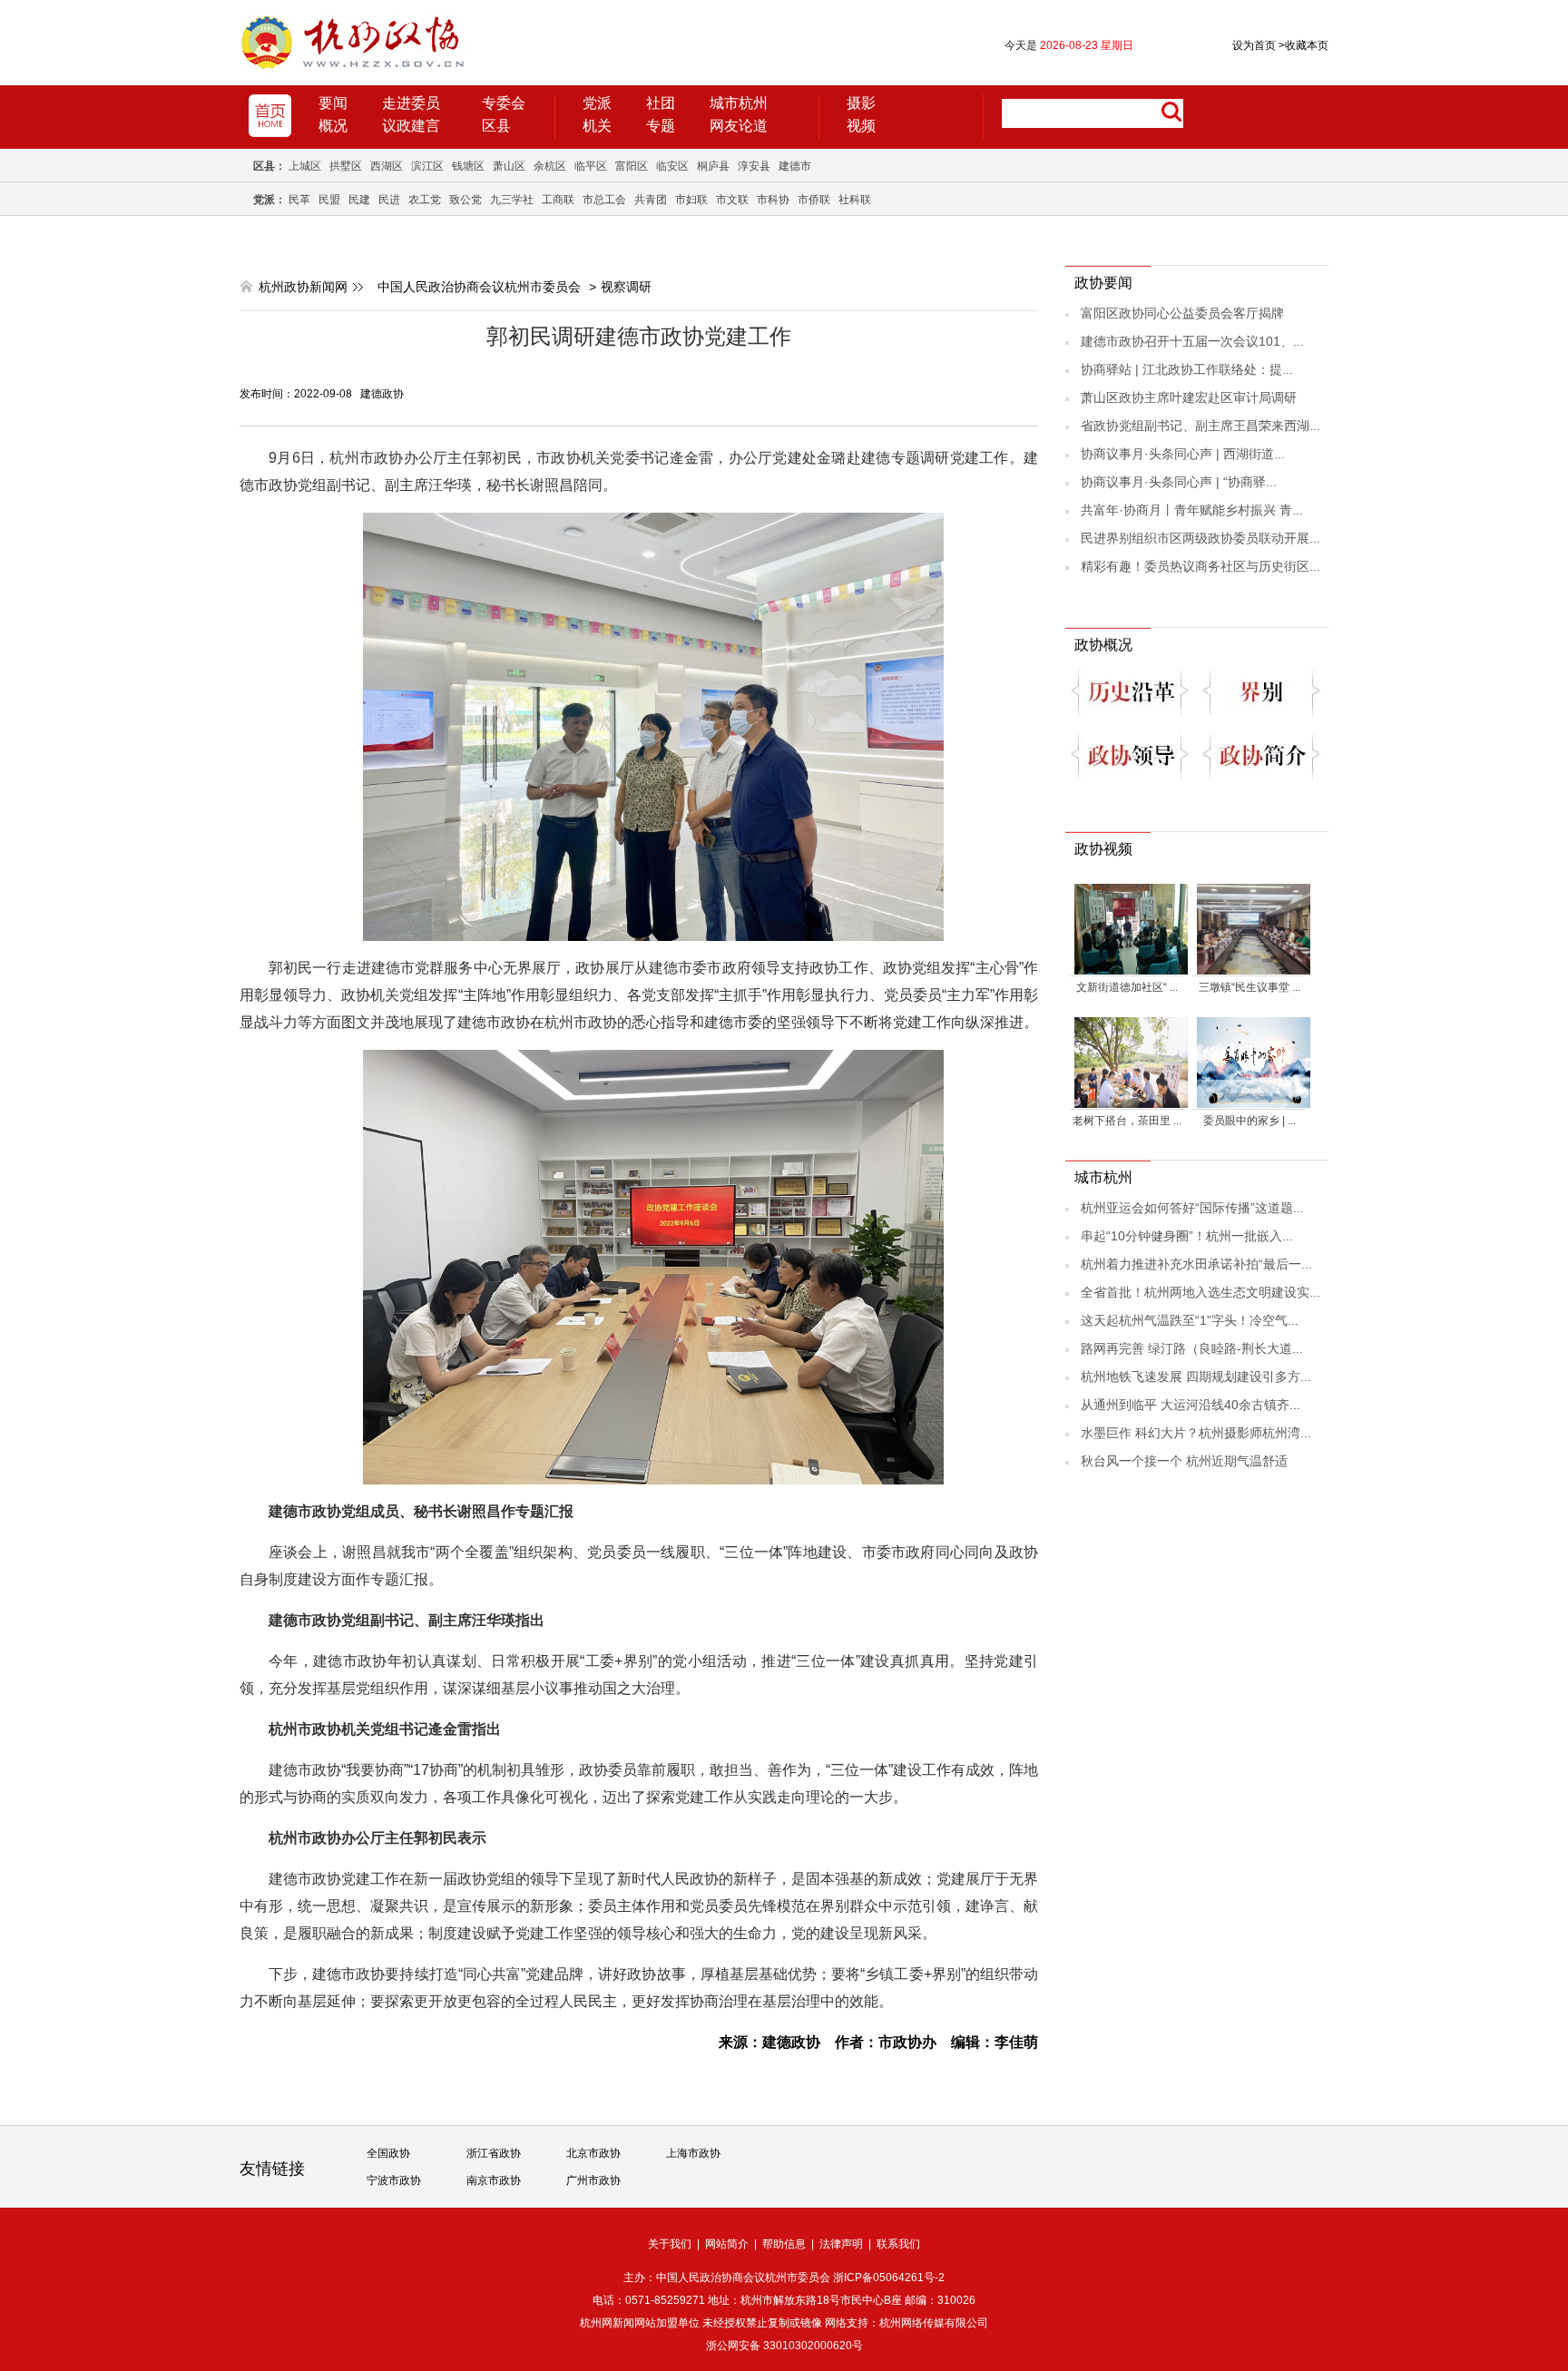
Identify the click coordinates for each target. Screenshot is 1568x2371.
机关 (597, 126)
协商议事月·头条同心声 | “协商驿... (1179, 482)
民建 (359, 200)
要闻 (333, 103)
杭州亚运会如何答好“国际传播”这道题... (1192, 1208)
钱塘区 (468, 166)
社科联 (855, 200)
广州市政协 (593, 2180)
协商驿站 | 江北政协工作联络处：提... (1187, 369)
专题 (661, 126)
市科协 (773, 200)
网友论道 (739, 126)
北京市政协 (593, 2153)
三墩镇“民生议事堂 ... (1249, 987)
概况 (333, 126)
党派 (597, 103)
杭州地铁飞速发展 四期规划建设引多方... (1196, 1377)
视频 (861, 126)
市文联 (732, 200)
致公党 (465, 200)
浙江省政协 (494, 2153)
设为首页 (1254, 45)
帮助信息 (784, 2244)
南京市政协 (494, 2180)
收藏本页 (1303, 45)
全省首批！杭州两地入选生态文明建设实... (1200, 1292)
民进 (389, 200)
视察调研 (626, 287)
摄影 (861, 103)
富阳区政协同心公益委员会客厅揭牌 (1182, 313)
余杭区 (550, 166)
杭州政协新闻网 (303, 287)
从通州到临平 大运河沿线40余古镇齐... (1191, 1405)
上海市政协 (693, 2153)
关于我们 (670, 2244)
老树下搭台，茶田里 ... (1127, 1121)
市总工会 (604, 200)
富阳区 (632, 166)
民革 (299, 200)
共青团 (651, 200)
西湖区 (387, 166)
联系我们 (898, 2244)
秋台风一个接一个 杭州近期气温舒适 (1184, 1461)
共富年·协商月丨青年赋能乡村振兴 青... (1192, 510)
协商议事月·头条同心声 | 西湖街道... (1183, 454)
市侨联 (814, 200)
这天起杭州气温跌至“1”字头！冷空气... (1190, 1320)
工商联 (558, 200)
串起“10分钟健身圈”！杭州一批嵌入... (1187, 1236)
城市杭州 (739, 103)
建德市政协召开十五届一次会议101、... (1192, 341)
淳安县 (754, 166)
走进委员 (411, 103)
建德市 (795, 166)
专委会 (504, 103)
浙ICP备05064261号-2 (889, 2278)
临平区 (591, 166)
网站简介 (727, 2244)
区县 (496, 126)
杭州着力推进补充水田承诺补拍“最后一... (1196, 1264)
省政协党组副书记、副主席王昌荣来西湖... (1200, 426)
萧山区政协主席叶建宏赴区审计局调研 (1189, 397)
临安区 (672, 166)
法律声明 (841, 2244)
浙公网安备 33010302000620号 (784, 2346)
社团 (661, 103)
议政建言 (411, 126)
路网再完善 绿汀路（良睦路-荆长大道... (1192, 1348)
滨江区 (427, 166)
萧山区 (509, 166)
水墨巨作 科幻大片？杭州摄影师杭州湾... (1196, 1433)
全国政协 (388, 2153)
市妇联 (691, 200)
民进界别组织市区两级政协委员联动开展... (1200, 538)
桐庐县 (713, 166)
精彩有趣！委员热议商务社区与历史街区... (1200, 566)
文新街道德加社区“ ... (1127, 987)
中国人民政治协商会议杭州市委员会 (479, 287)
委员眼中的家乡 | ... (1249, 1121)
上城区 (305, 166)
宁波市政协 (394, 2180)
